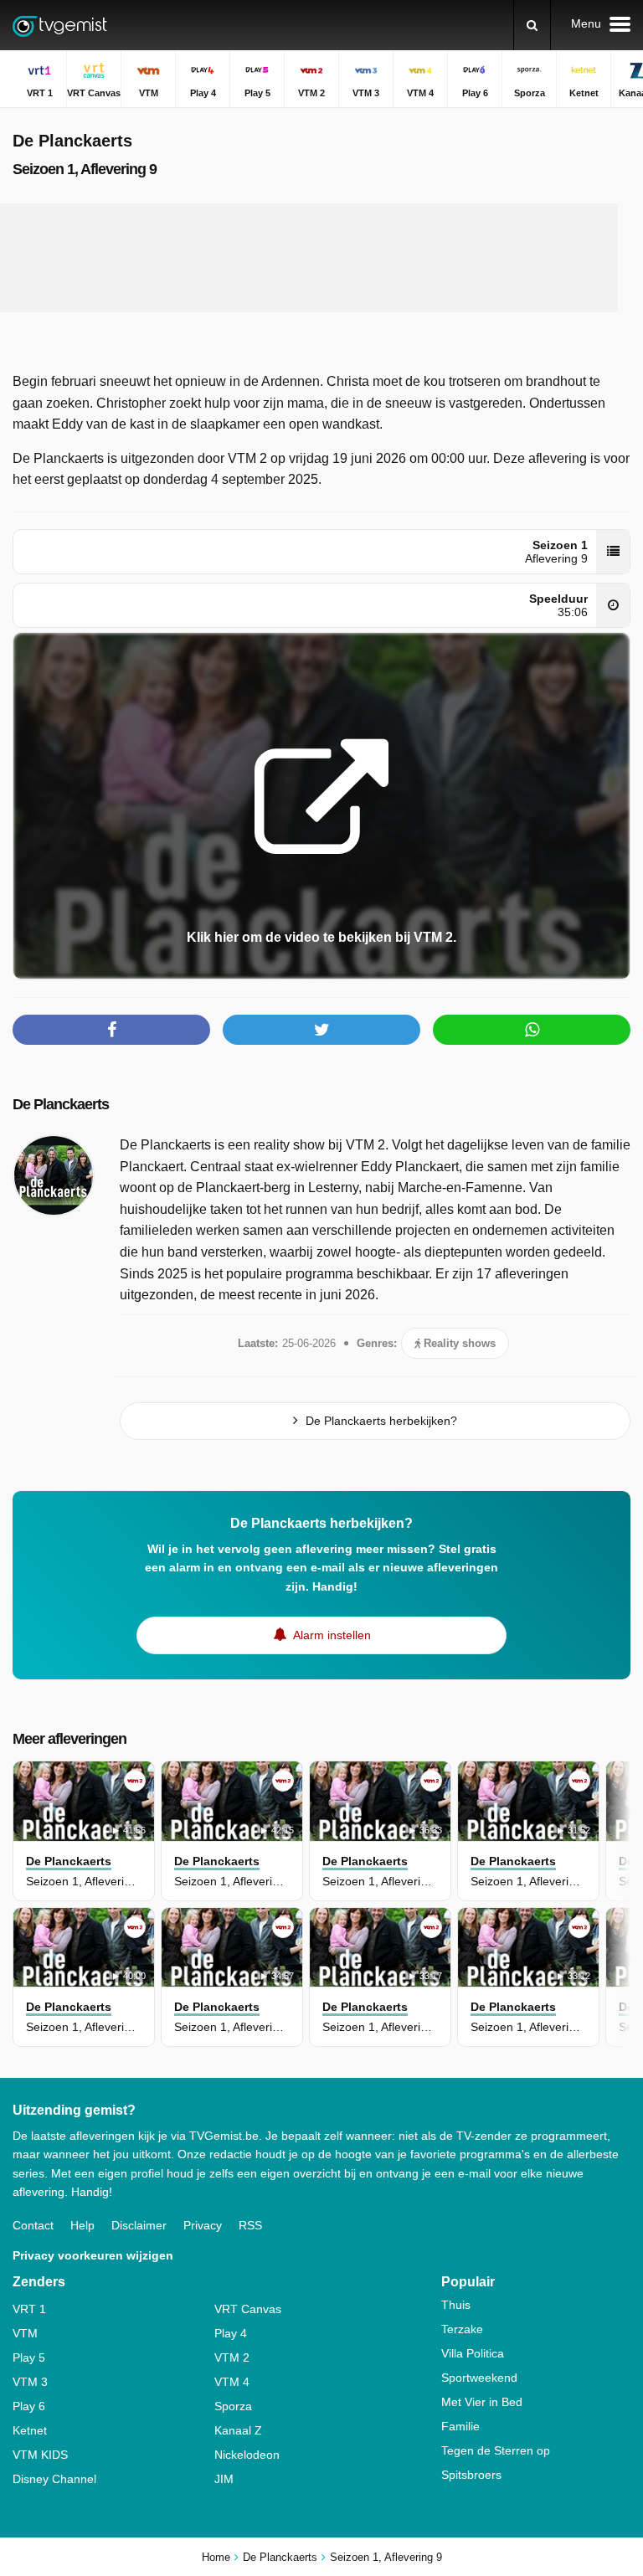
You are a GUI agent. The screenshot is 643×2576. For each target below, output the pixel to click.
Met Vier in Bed (482, 2402)
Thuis (456, 2305)
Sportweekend (479, 2378)
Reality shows (458, 1343)
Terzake (462, 2329)
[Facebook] (111, 1030)
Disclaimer (139, 2225)
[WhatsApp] (532, 1030)
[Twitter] (321, 1030)
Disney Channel (54, 2479)
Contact (33, 2225)
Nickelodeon (247, 2455)
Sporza (233, 2406)
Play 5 (29, 2357)
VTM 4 (232, 2382)
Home (216, 2557)
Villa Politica (473, 2353)
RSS (250, 2225)
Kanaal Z (238, 2430)
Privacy (203, 2225)
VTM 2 (232, 2357)
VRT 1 (29, 2309)
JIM (224, 2479)
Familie (460, 2426)
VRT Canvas (248, 2309)
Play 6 (29, 2406)
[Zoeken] (532, 25)
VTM (25, 2333)
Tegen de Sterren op (496, 2450)
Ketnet (30, 2430)
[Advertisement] (321, 258)
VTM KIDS (40, 2455)
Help (82, 2225)
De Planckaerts (61, 1104)
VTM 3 (30, 2382)
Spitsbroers (471, 2475)
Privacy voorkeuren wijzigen (93, 2255)
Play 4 (231, 2333)
